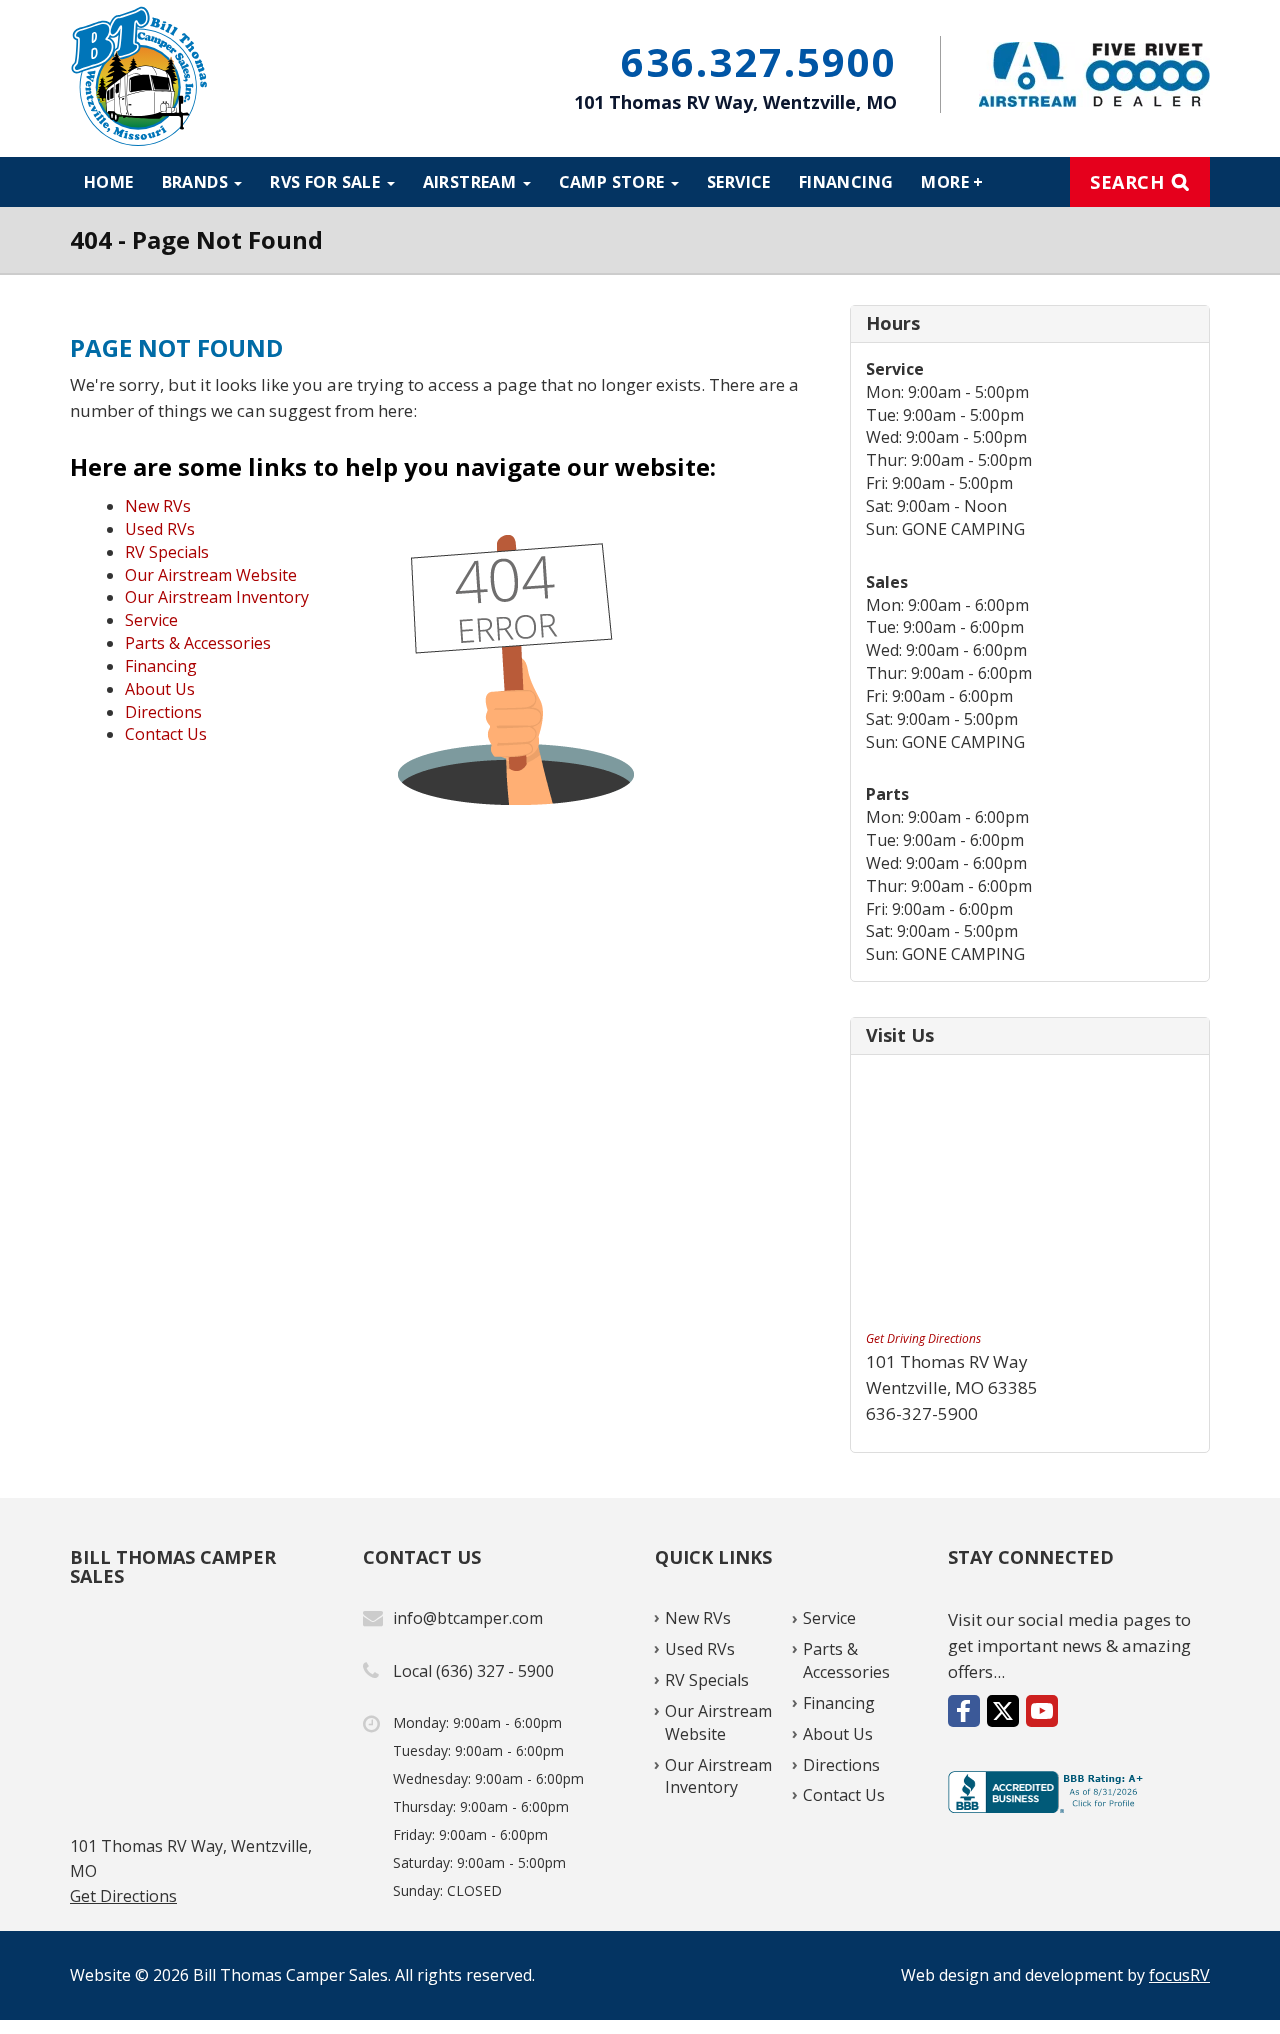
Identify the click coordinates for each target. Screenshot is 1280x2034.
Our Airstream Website (211, 575)
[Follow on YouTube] (1042, 1711)
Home (109, 182)
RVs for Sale (327, 182)
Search (1127, 182)
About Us (160, 689)
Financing (846, 182)
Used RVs (160, 529)
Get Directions (123, 1896)
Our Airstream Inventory (217, 597)
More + (952, 182)
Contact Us (166, 734)
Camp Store (614, 182)
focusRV (1179, 1975)
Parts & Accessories (198, 643)
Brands (197, 182)
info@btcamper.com (468, 1618)
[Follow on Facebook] (964, 1711)
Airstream (472, 182)
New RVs (158, 506)
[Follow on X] (1003, 1711)
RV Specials (167, 552)
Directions (163, 712)
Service (739, 182)
